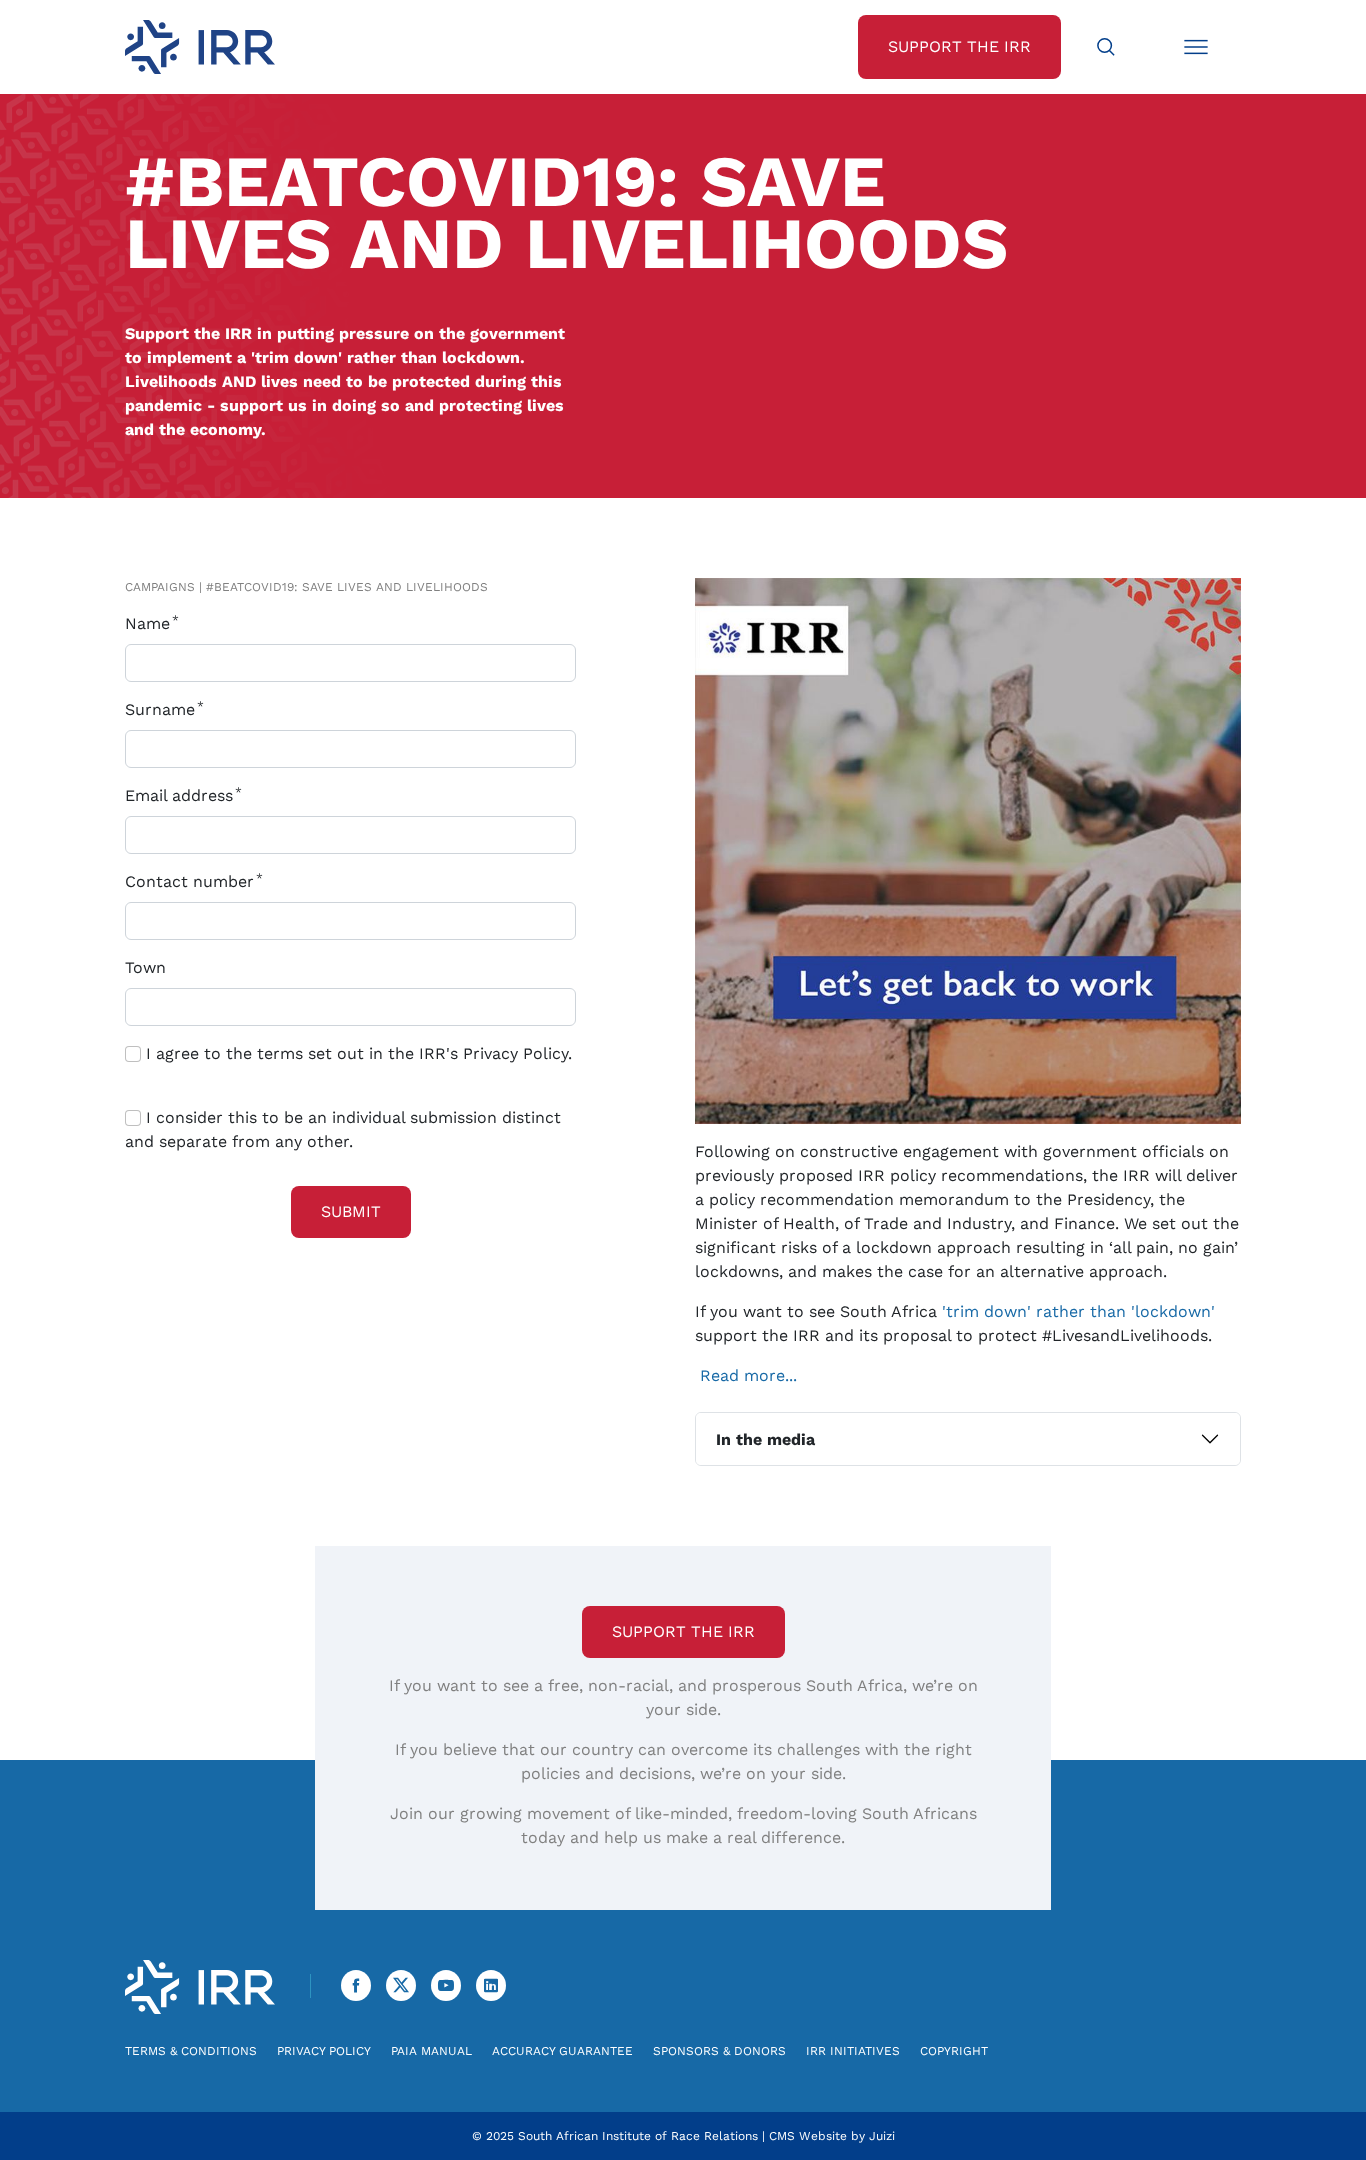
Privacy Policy (324, 2051)
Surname (162, 709)
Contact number (192, 881)
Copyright (954, 2051)
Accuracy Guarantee (562, 2051)
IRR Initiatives (853, 2051)
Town (145, 967)
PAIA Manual (431, 2051)
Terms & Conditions (191, 2051)
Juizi (882, 2136)
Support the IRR (683, 1631)
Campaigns (160, 587)
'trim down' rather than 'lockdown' (1078, 1311)
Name (150, 623)
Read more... (748, 1375)
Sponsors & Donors (719, 2051)
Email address (181, 795)
